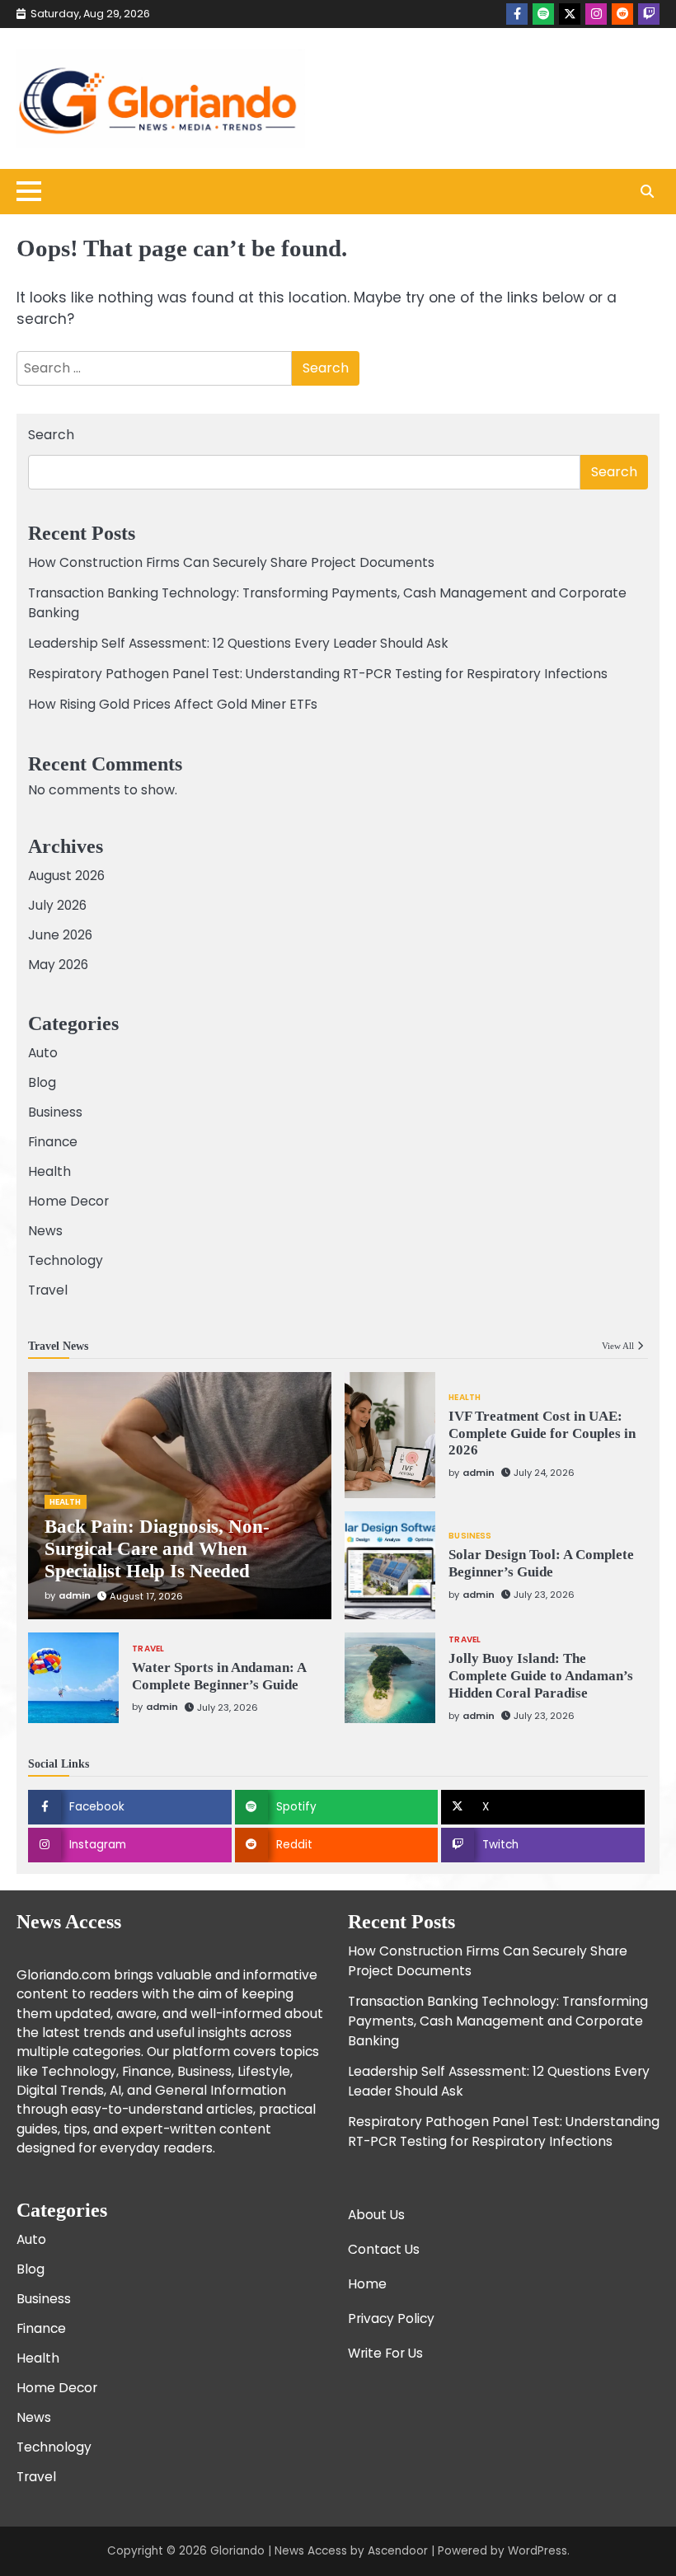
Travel (48, 1290)
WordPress (538, 2551)
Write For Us (385, 2353)
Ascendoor (398, 2551)
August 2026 (66, 876)
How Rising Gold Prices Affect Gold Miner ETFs (173, 704)
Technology (66, 1260)
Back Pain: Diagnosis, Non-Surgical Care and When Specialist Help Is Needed (157, 1549)
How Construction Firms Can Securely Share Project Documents (231, 562)
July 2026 (57, 905)
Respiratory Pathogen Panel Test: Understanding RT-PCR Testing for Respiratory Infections (318, 674)
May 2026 (58, 965)
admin (75, 1595)
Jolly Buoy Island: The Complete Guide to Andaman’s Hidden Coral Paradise (541, 1676)
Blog (42, 1082)
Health (49, 1171)
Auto (43, 1053)
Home (367, 2284)
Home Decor (68, 1201)
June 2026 (60, 935)
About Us (376, 2215)
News (45, 1231)
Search (51, 435)
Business (55, 1112)
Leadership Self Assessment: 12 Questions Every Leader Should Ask (238, 643)
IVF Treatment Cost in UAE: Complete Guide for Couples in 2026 (542, 1433)
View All (618, 1346)
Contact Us (384, 2249)
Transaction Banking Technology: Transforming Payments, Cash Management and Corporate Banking (498, 2021)
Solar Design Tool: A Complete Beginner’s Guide (541, 1563)
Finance (53, 1142)
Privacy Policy (391, 2318)
